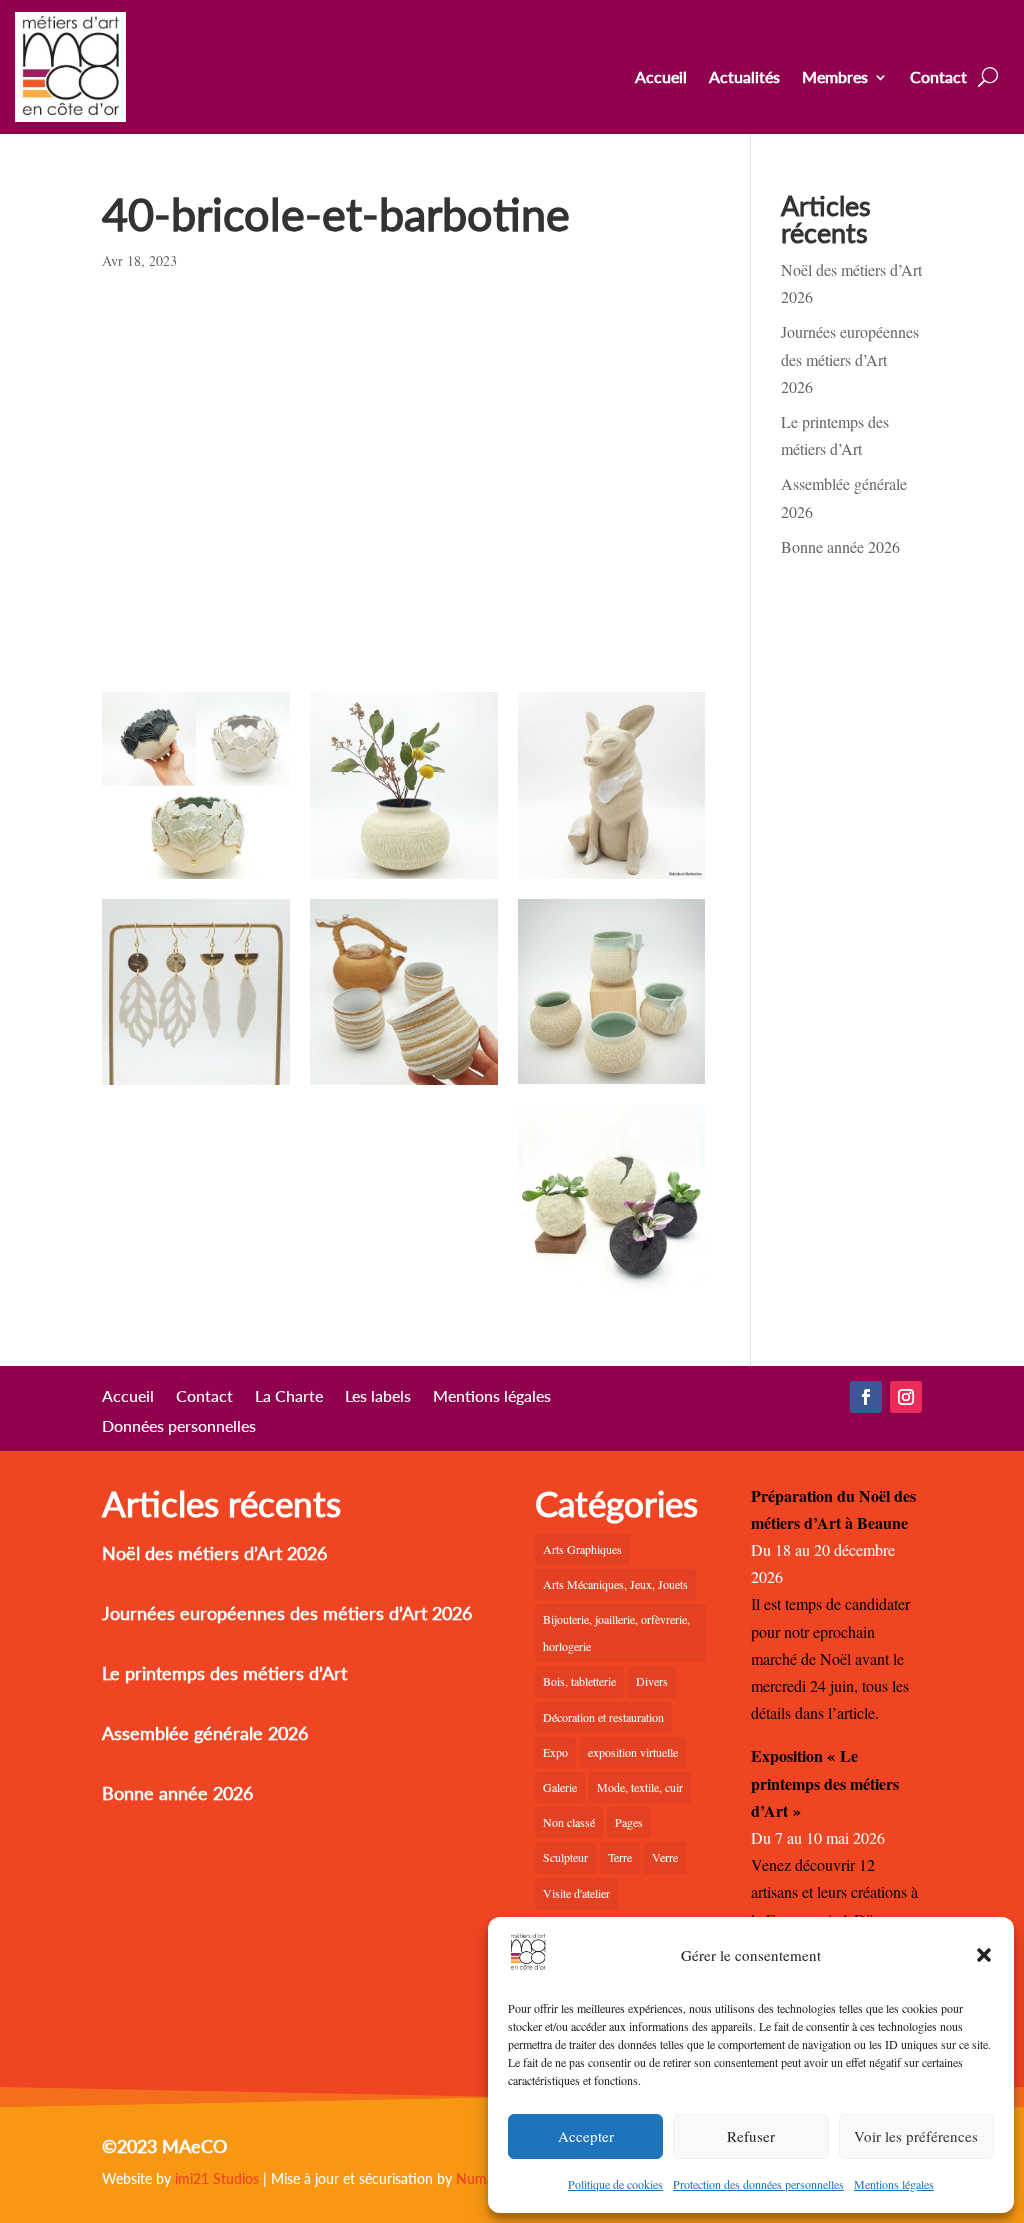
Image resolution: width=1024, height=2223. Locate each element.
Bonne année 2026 (840, 546)
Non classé (569, 1822)
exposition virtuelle (633, 1752)
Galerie (560, 1787)
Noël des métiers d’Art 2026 (214, 1553)
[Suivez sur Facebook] (866, 1397)
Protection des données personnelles (758, 2184)
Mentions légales (894, 2184)
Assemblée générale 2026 (205, 1733)
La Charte (289, 1397)
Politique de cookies (615, 2184)
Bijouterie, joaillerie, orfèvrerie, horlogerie (616, 1632)
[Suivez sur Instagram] (906, 1397)
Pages (629, 1822)
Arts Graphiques (582, 1549)
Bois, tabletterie (579, 1681)
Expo (555, 1752)
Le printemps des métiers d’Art (224, 1673)
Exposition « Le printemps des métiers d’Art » (825, 1782)
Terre (620, 1857)
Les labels (378, 1397)
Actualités (744, 78)
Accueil (661, 78)
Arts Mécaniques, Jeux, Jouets (615, 1584)
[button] (984, 1955)
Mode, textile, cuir (640, 1787)
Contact (938, 78)
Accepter (586, 2136)
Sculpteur (565, 1857)
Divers (652, 1681)
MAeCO (194, 2146)
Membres (835, 78)
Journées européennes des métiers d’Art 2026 (850, 358)
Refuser (751, 2136)
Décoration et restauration (603, 1717)
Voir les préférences (916, 2136)
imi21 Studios (217, 2178)
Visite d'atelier (576, 1893)
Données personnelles (179, 1427)
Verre (665, 1857)
